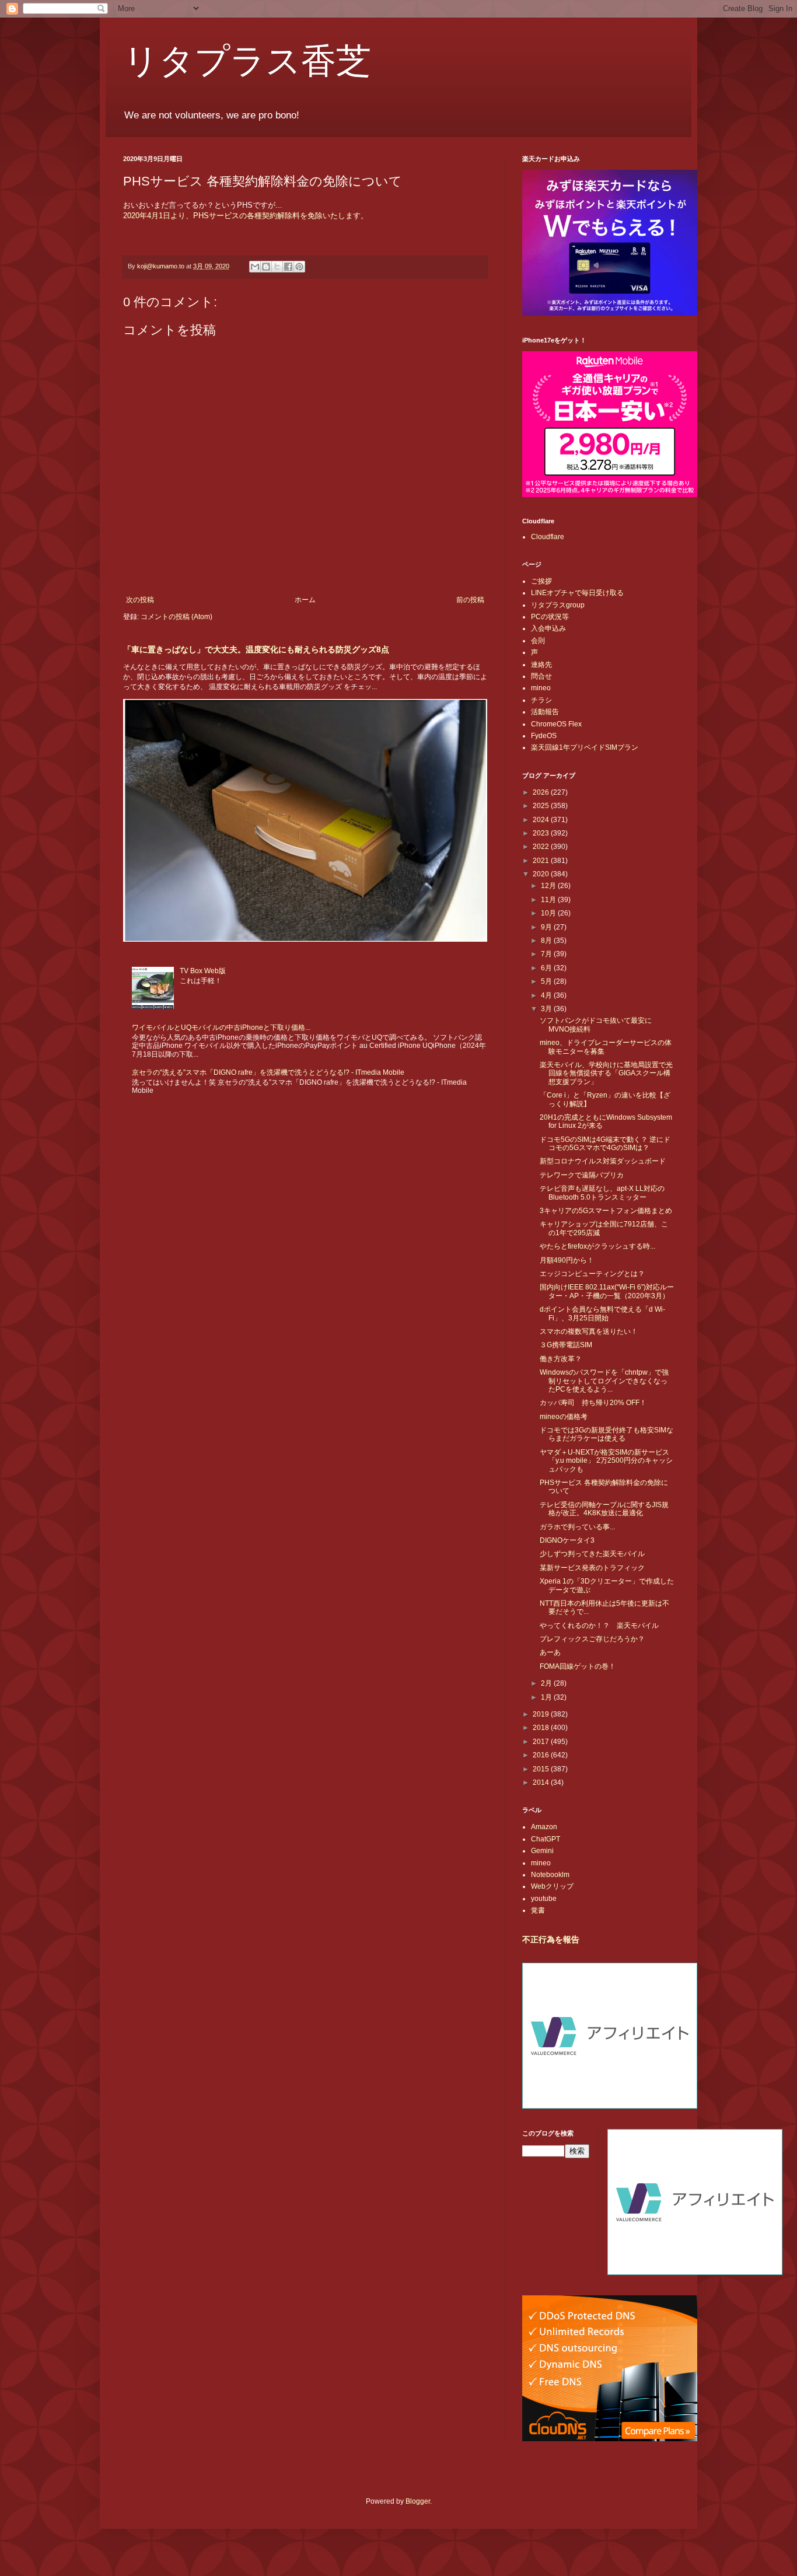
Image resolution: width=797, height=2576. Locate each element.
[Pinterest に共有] (299, 267)
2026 (542, 792)
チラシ (541, 700)
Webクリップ (552, 1886)
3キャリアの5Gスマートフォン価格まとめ (606, 1211)
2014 (542, 1782)
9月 (547, 927)
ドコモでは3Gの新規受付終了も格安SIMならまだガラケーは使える (607, 1434)
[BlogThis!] (266, 267)
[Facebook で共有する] (288, 267)
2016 (542, 1755)
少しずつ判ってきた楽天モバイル (592, 1554)
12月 (549, 886)
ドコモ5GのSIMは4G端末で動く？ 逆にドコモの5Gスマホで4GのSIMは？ (605, 1144)
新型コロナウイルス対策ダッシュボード (603, 1161)
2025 (542, 806)
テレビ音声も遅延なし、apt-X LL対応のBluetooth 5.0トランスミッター (602, 1193)
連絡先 (541, 665)
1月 (547, 1697)
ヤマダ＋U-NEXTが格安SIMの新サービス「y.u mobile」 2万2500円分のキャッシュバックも (606, 1461)
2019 (542, 1714)
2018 (542, 1728)
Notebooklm (550, 1875)
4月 (547, 995)
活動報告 (545, 712)
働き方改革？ (561, 1359)
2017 (542, 1742)
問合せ (541, 676)
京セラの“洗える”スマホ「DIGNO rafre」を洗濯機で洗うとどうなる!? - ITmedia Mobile (268, 1072)
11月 (549, 900)
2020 (542, 874)
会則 (538, 641)
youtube (544, 1899)
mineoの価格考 (564, 1417)
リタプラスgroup (558, 605)
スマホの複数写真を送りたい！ (589, 1331)
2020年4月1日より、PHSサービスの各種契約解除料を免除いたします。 (246, 216)
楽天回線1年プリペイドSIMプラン (585, 747)
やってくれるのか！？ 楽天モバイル (599, 1626)
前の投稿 (470, 600)
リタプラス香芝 (247, 60)
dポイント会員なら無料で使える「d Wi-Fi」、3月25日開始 (602, 1313)
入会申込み (548, 628)
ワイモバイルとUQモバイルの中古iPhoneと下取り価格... (221, 1027)
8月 (547, 941)
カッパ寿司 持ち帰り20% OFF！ (593, 1403)
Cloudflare (548, 537)
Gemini (542, 1851)
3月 (547, 1009)
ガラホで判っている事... (577, 1527)
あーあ (550, 1652)
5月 (547, 981)
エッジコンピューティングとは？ (592, 1274)
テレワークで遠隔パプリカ (582, 1175)
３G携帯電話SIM (566, 1345)
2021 (542, 861)
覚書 (538, 1910)
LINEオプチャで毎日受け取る (577, 593)
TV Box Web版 (203, 971)
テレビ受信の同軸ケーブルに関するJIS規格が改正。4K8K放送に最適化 (604, 1509)
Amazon (544, 1827)
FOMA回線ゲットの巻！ (578, 1666)
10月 (549, 913)
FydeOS (544, 736)
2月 (547, 1683)
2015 (542, 1769)
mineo (541, 688)
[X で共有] (277, 267)
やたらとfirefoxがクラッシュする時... (597, 1246)
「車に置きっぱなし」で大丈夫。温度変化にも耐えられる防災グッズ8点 (256, 649)
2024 (542, 820)
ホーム (305, 600)
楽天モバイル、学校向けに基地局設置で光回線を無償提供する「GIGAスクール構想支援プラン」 (606, 1073)
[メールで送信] (255, 267)
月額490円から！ (567, 1260)
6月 (547, 968)
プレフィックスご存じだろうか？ (592, 1639)
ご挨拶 (541, 581)
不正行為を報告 (551, 1939)
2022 (542, 847)
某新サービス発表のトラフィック (592, 1568)
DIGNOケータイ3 (567, 1540)
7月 (547, 954)
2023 (542, 833)
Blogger (418, 2501)
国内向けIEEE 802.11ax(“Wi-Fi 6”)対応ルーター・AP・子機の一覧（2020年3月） (607, 1291)
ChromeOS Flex (556, 724)
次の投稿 (140, 600)
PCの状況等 (550, 617)
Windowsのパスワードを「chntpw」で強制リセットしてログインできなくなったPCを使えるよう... (604, 1381)
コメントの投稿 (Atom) (176, 617)
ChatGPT (546, 1839)
